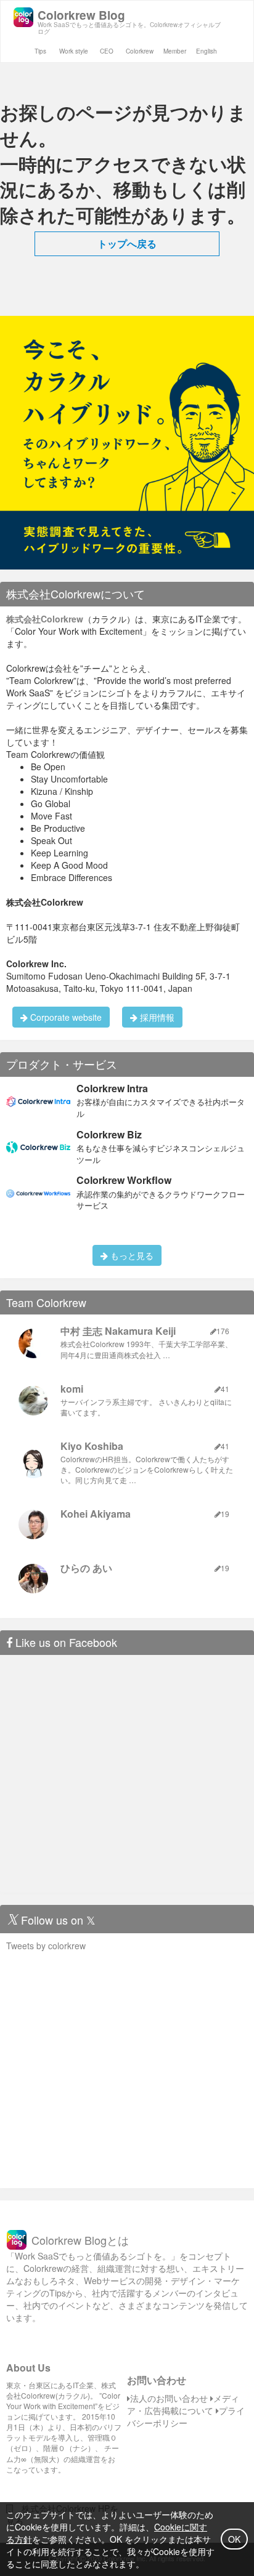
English (207, 51)
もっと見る (131, 1255)
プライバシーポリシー (186, 2417)
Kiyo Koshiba (92, 1446)
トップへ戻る (127, 244)
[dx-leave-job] (127, 441)
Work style (74, 51)
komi (72, 1389)
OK (234, 2539)
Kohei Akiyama (96, 1514)
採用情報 (156, 1017)
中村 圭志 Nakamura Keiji (118, 1331)
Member (175, 51)
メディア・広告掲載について (183, 2404)
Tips (40, 51)
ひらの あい (86, 1568)
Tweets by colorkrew (46, 1946)
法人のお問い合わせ (169, 2398)
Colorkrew (140, 51)
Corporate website (65, 1017)
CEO (107, 51)
